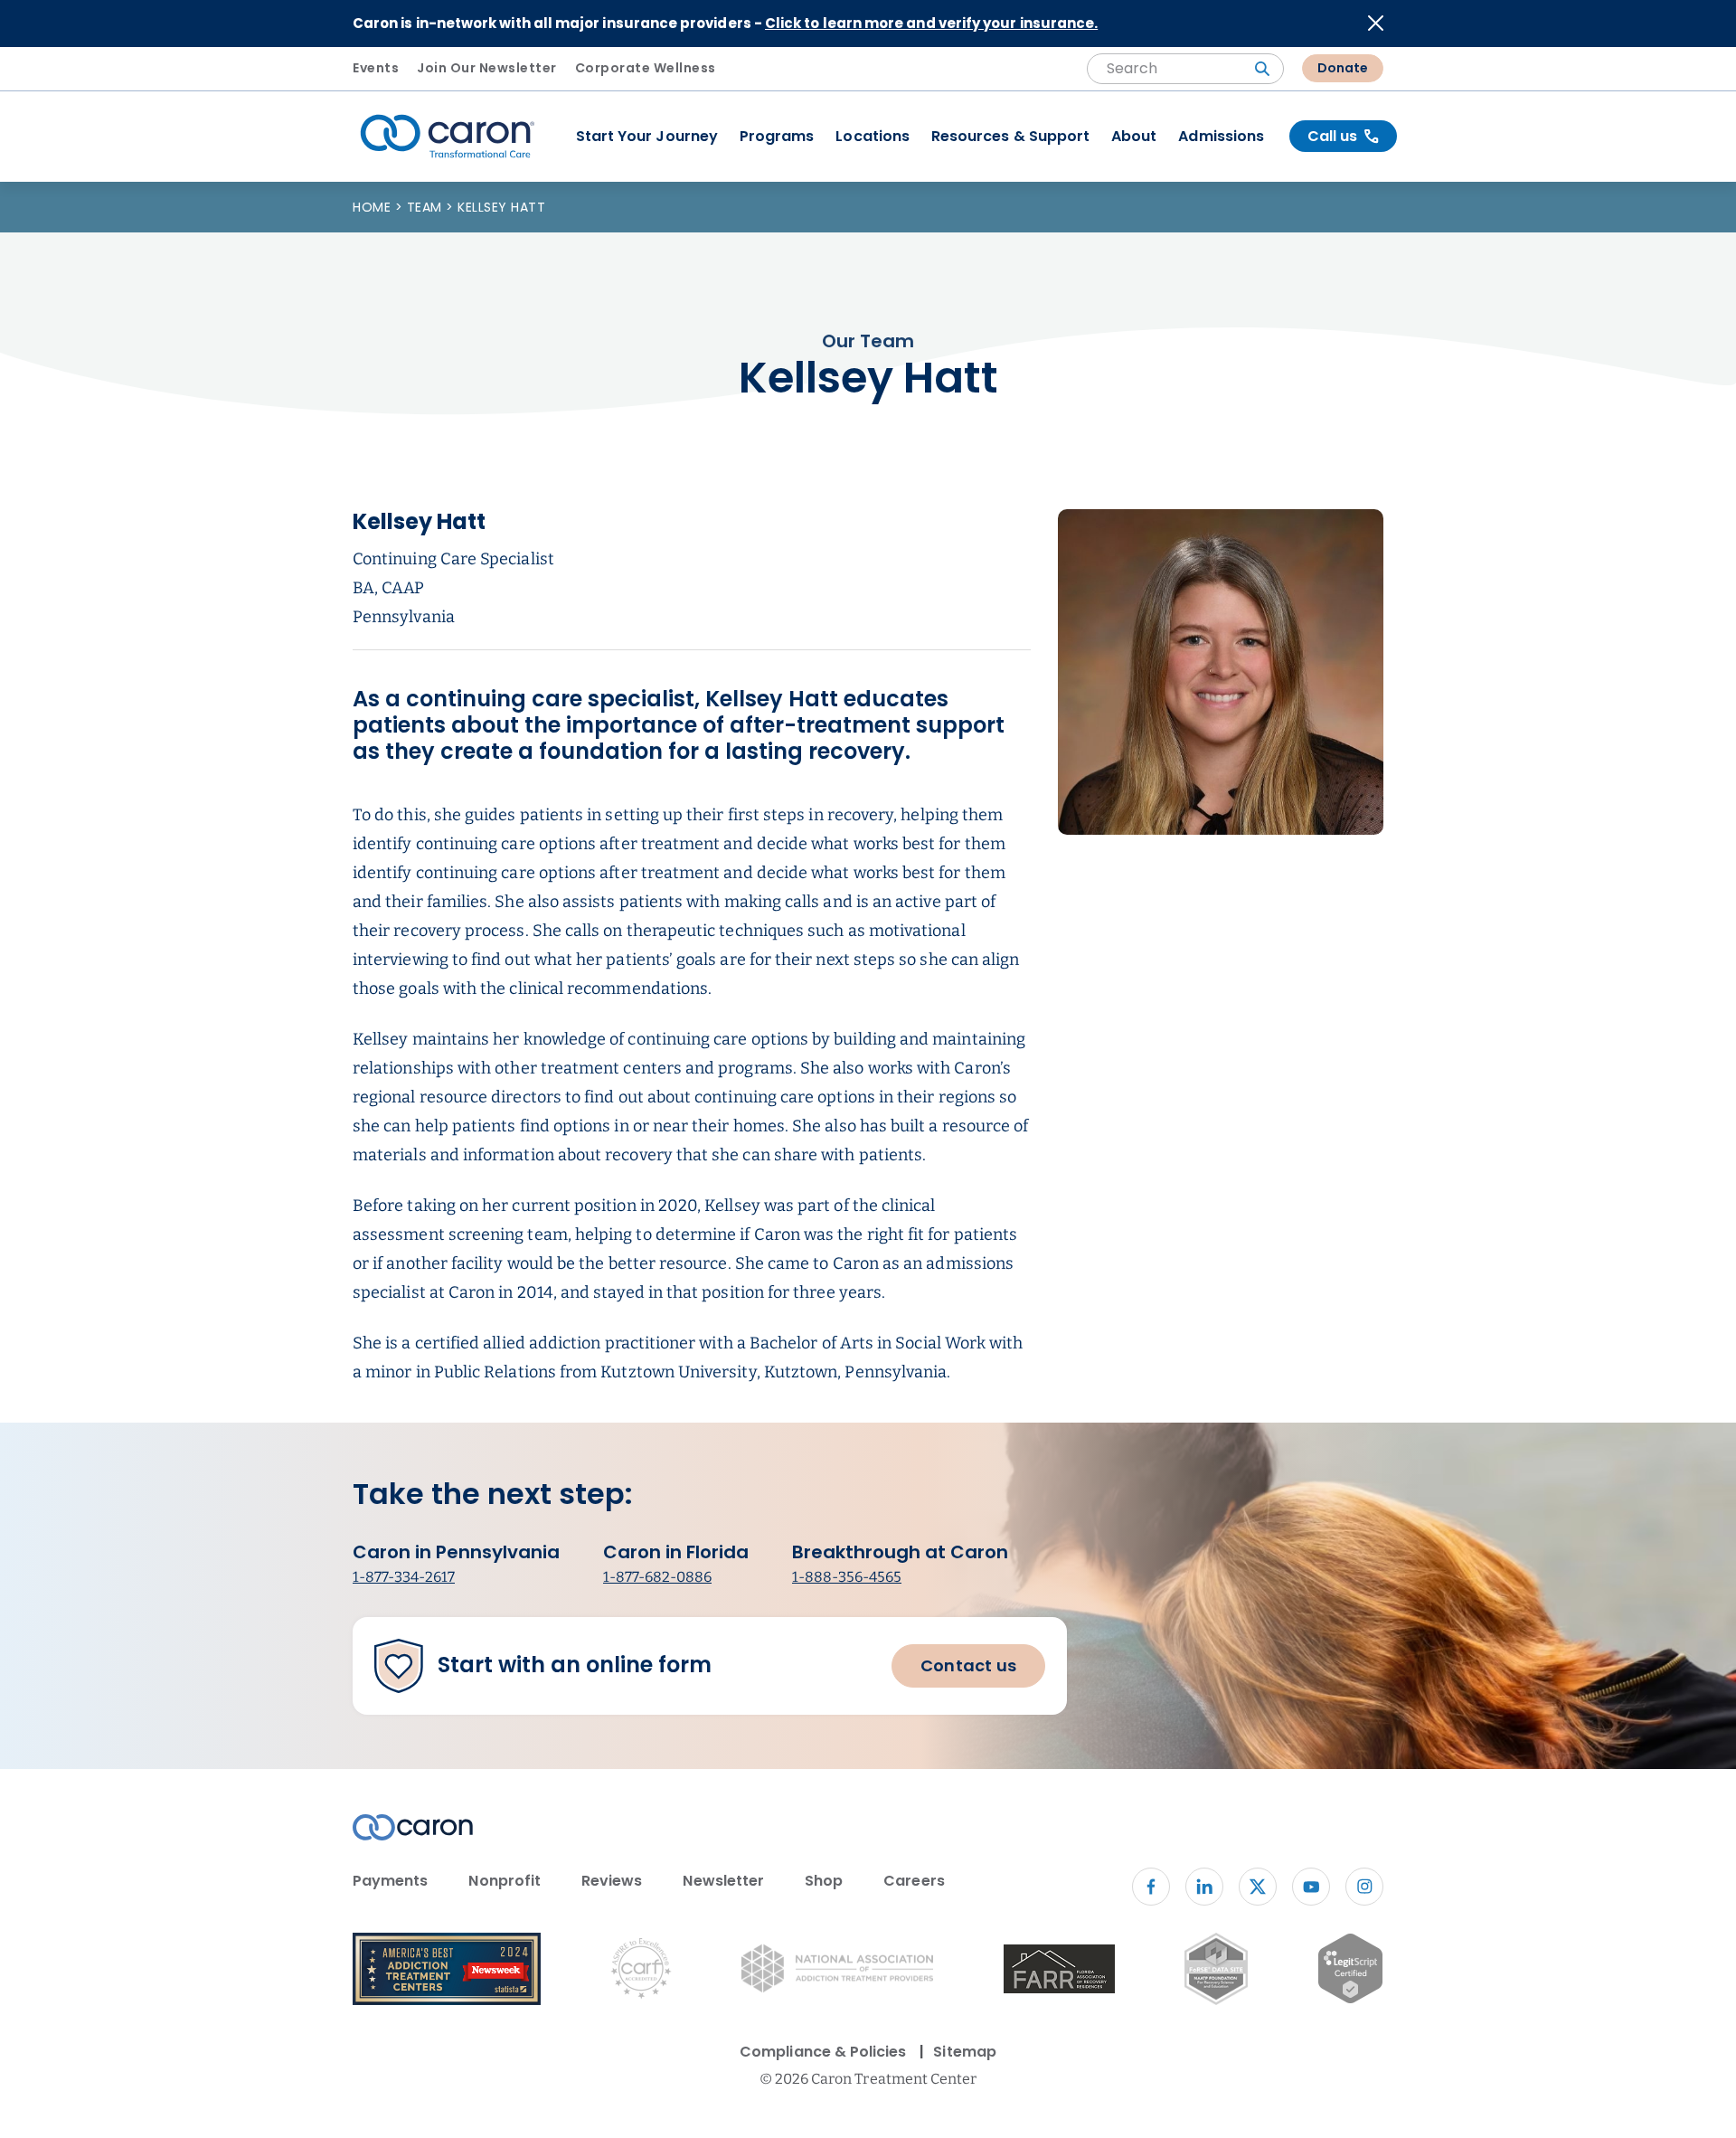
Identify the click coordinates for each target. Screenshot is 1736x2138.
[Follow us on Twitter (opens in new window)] (1258, 1887)
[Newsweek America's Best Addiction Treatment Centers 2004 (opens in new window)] (447, 1972)
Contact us (968, 1665)
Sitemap (964, 2052)
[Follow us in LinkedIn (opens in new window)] (1204, 1887)
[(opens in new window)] (1059, 1972)
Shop (824, 1881)
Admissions (1221, 136)
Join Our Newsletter (487, 68)
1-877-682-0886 (657, 1577)
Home (374, 207)
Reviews (612, 1881)
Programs (777, 136)
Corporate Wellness (646, 68)
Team (427, 207)
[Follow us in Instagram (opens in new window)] (1364, 1887)
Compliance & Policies (823, 2052)
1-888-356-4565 (847, 1577)
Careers (914, 1881)
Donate (1343, 68)
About (1134, 136)
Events (376, 68)
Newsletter (723, 1881)
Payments (390, 1881)
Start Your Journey (647, 136)
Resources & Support (1010, 136)
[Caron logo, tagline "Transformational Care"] (448, 137)
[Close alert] (1376, 23)
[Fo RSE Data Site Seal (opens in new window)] (1216, 1972)
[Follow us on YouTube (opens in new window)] (1311, 1887)
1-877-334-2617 (404, 1577)
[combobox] (1185, 69)
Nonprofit (505, 1881)
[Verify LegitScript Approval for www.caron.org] (1350, 1972)
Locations (873, 136)
